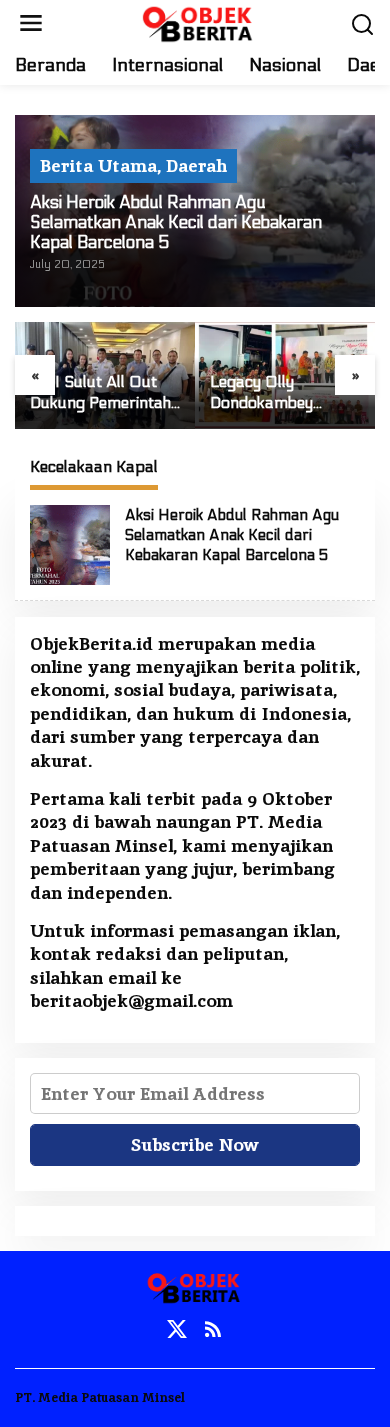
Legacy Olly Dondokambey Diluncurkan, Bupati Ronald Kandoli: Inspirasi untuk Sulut (284, 393)
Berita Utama (98, 165)
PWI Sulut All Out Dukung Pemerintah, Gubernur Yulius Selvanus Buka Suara (102, 393)
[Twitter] (177, 1329)
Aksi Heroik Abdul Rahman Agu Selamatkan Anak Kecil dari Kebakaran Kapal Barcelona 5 (176, 223)
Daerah (196, 165)
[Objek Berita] (199, 21)
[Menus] (31, 23)
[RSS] (213, 1329)
